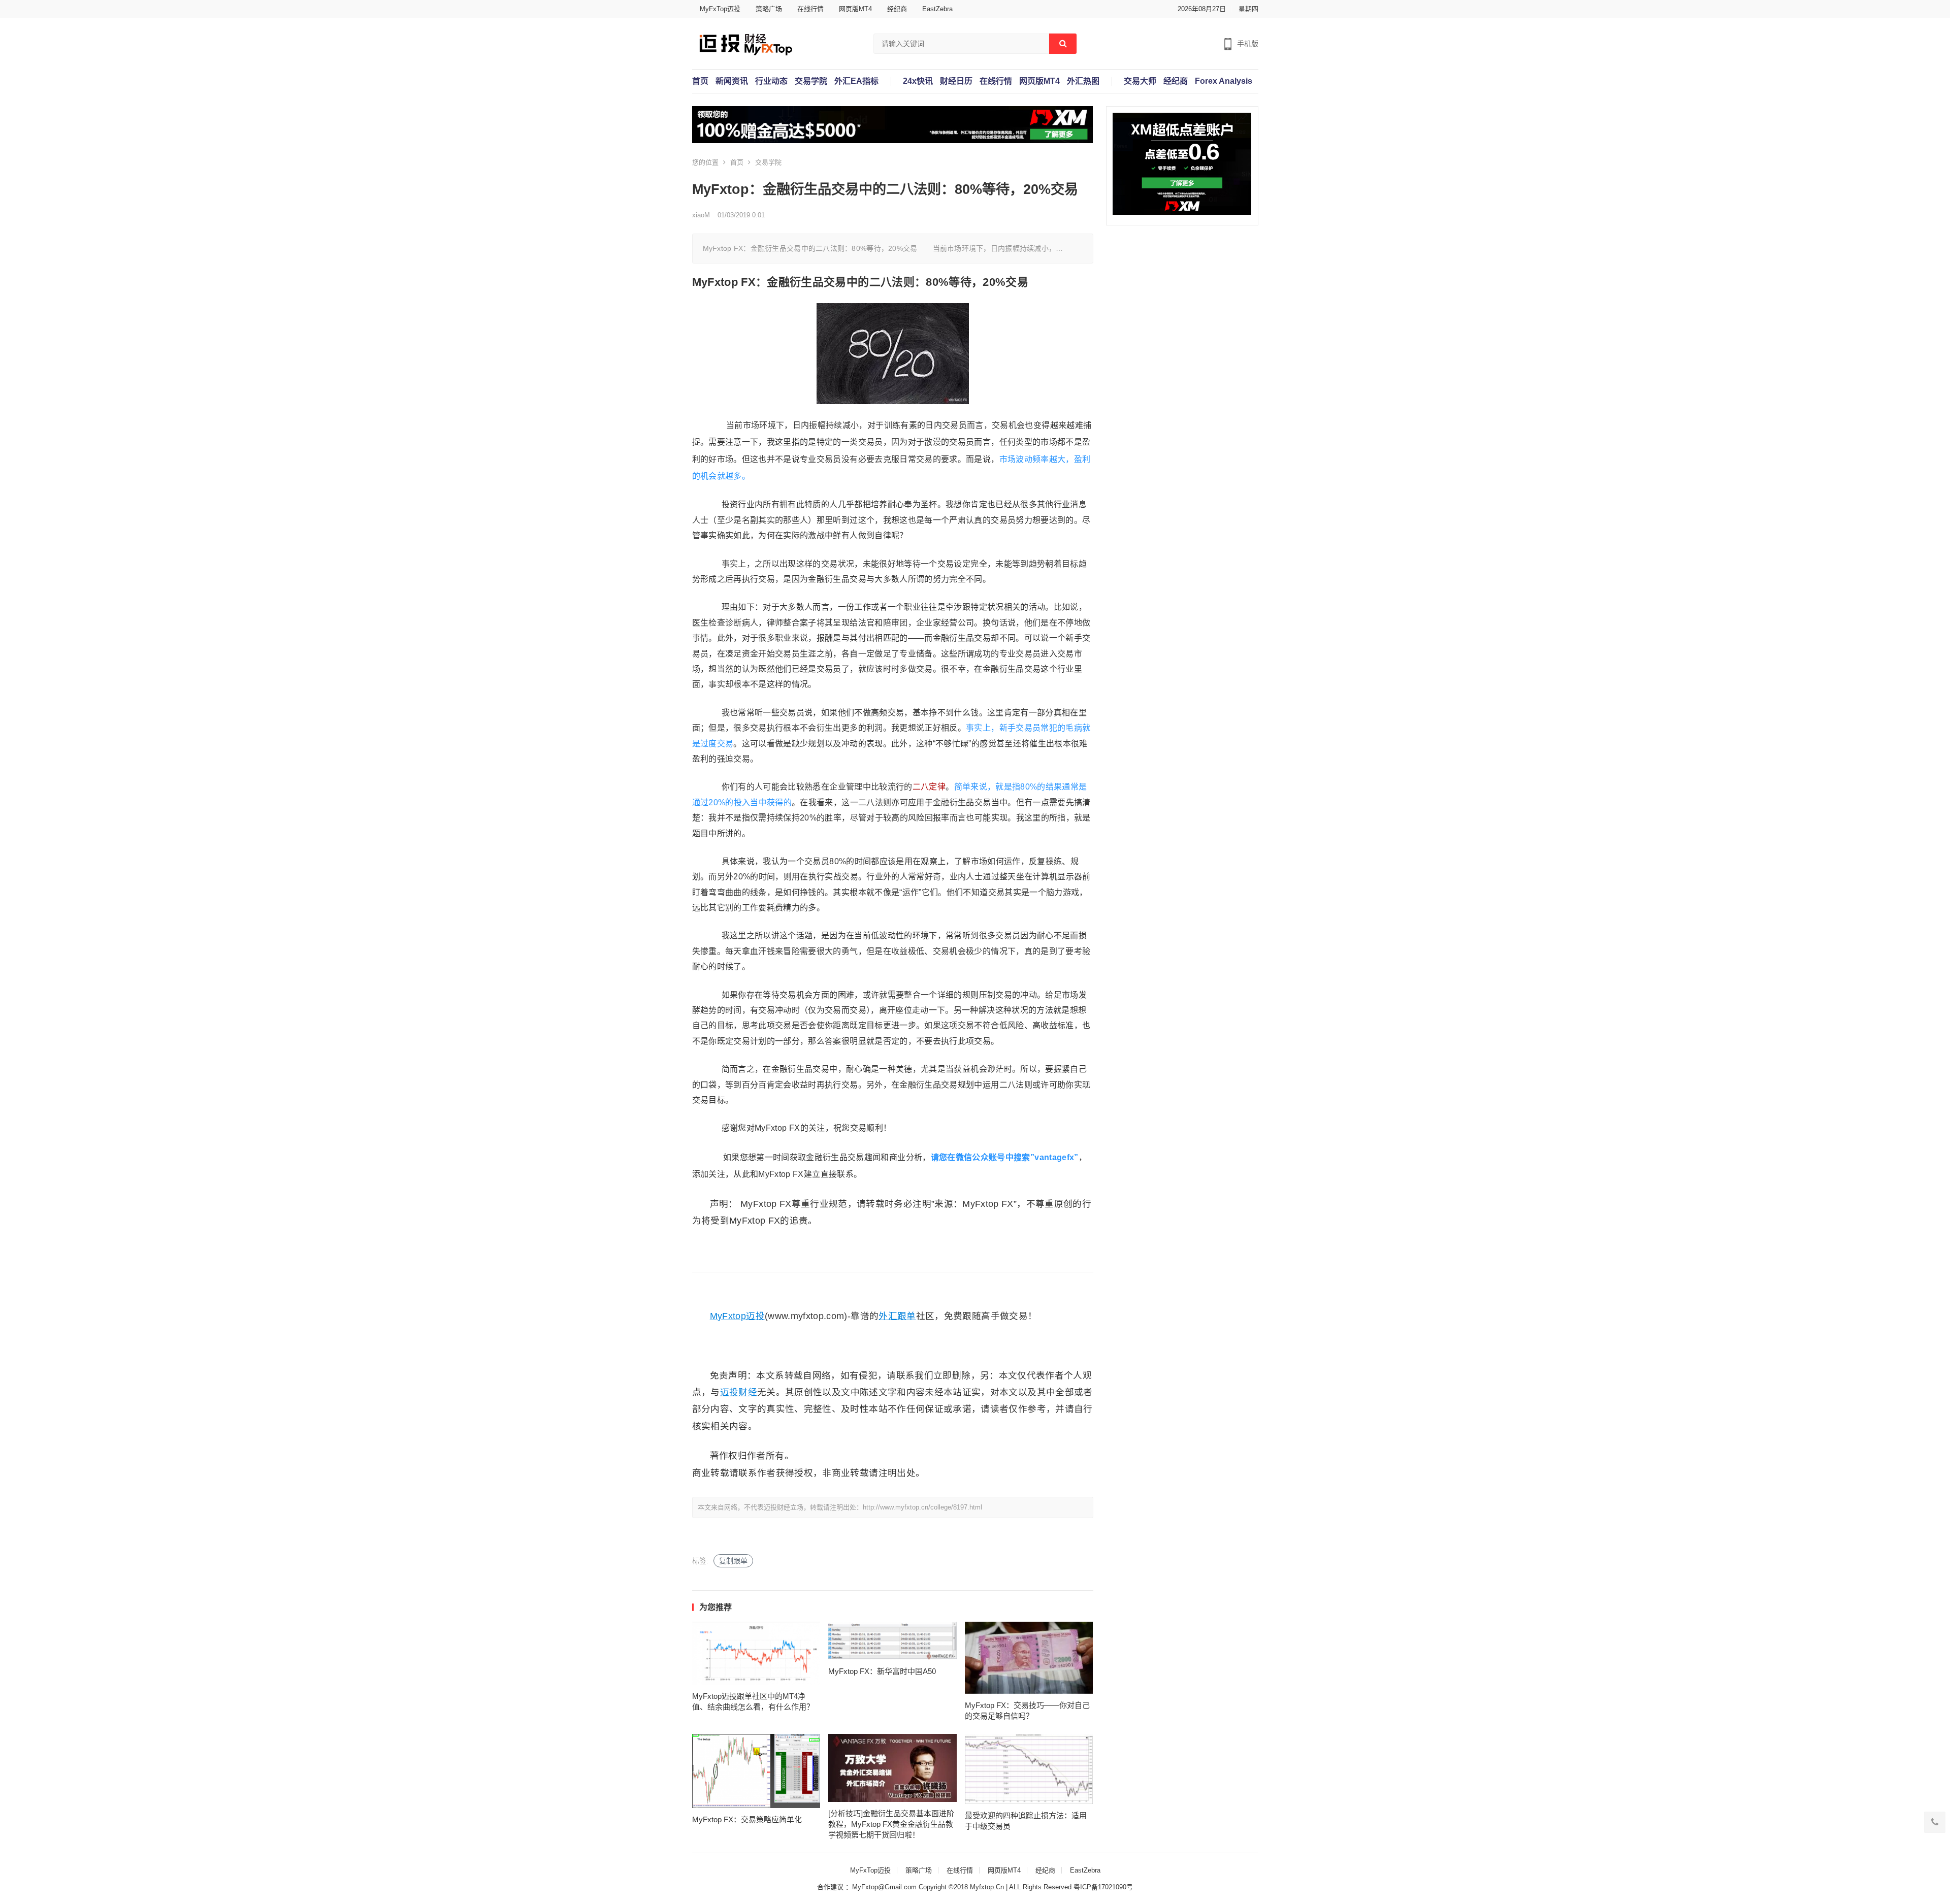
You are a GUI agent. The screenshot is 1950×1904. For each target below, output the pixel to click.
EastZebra (937, 9)
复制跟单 (733, 1561)
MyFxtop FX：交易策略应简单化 (747, 1819)
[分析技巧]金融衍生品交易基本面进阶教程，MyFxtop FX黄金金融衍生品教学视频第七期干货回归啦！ (891, 1824)
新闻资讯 (732, 81)
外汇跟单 (897, 1316)
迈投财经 (739, 1392)
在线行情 (810, 9)
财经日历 (956, 81)
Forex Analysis (1224, 81)
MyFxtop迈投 (737, 1316)
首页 (700, 81)
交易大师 (1140, 81)
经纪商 (897, 9)
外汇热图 (1083, 81)
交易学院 (811, 81)
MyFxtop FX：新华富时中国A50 (882, 1671)
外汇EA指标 (856, 81)
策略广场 (769, 9)
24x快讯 (918, 81)
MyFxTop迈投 (720, 9)
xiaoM (701, 215)
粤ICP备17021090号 (1103, 1887)
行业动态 (771, 81)
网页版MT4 (855, 9)
